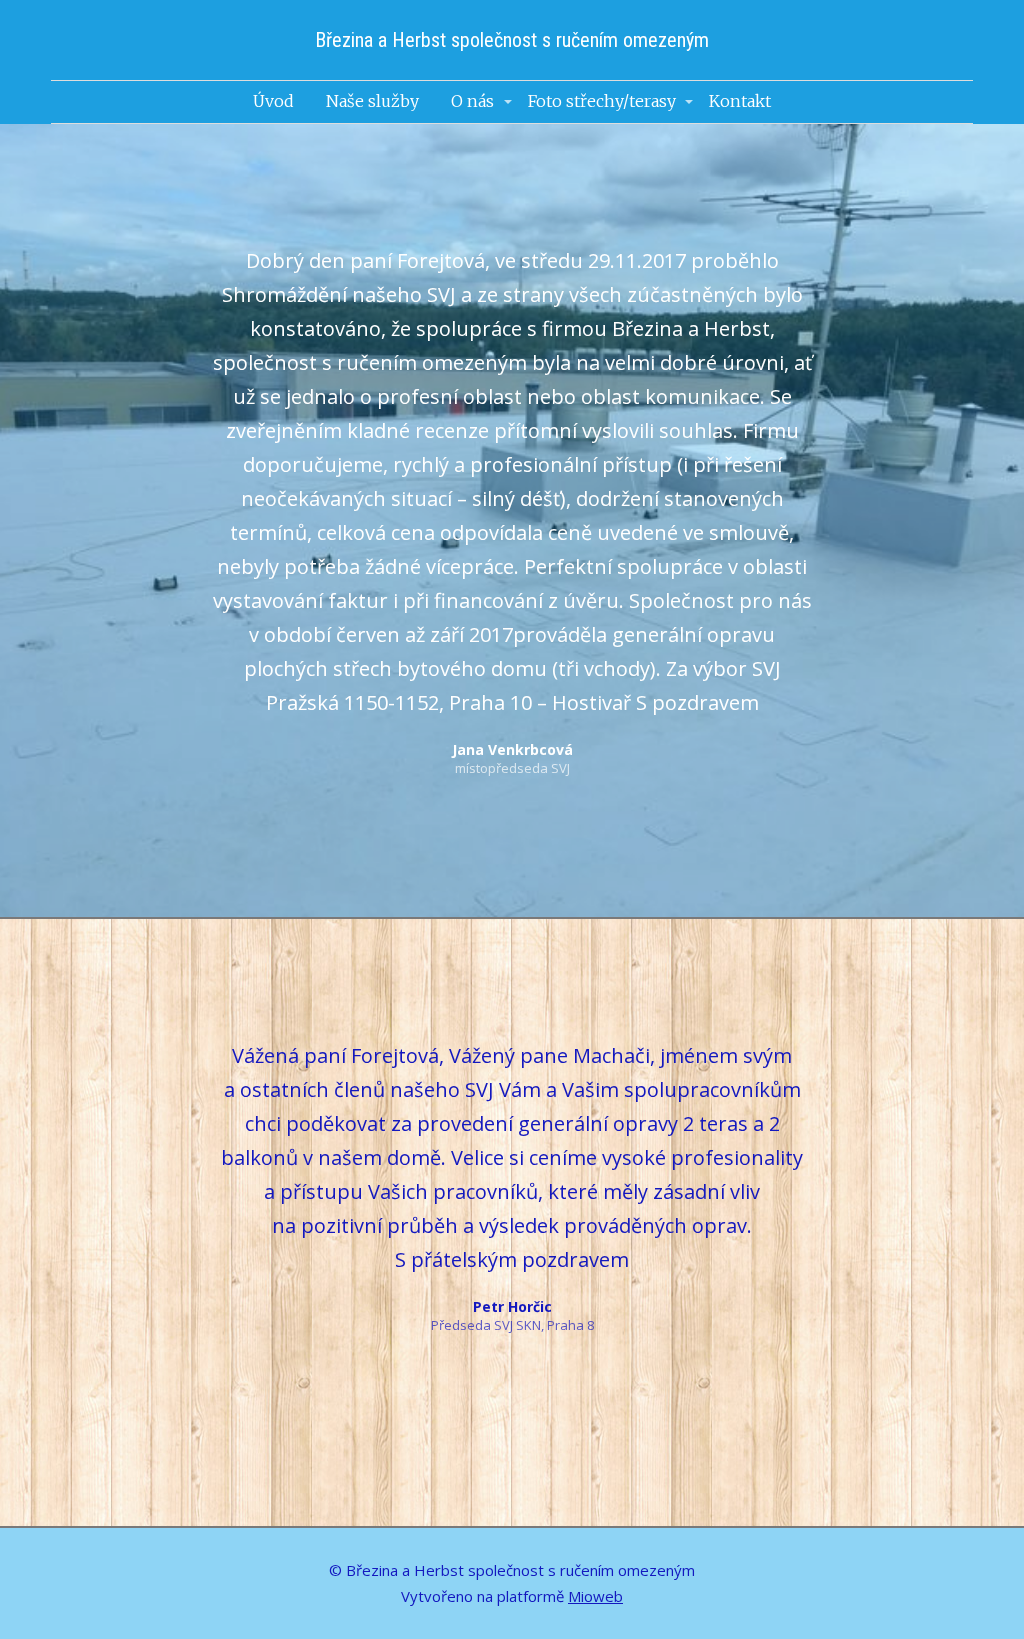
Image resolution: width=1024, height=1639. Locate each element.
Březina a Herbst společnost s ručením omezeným (512, 40)
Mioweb (595, 1596)
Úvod (273, 101)
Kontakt (740, 101)
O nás (472, 101)
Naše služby (372, 101)
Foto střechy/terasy (602, 101)
